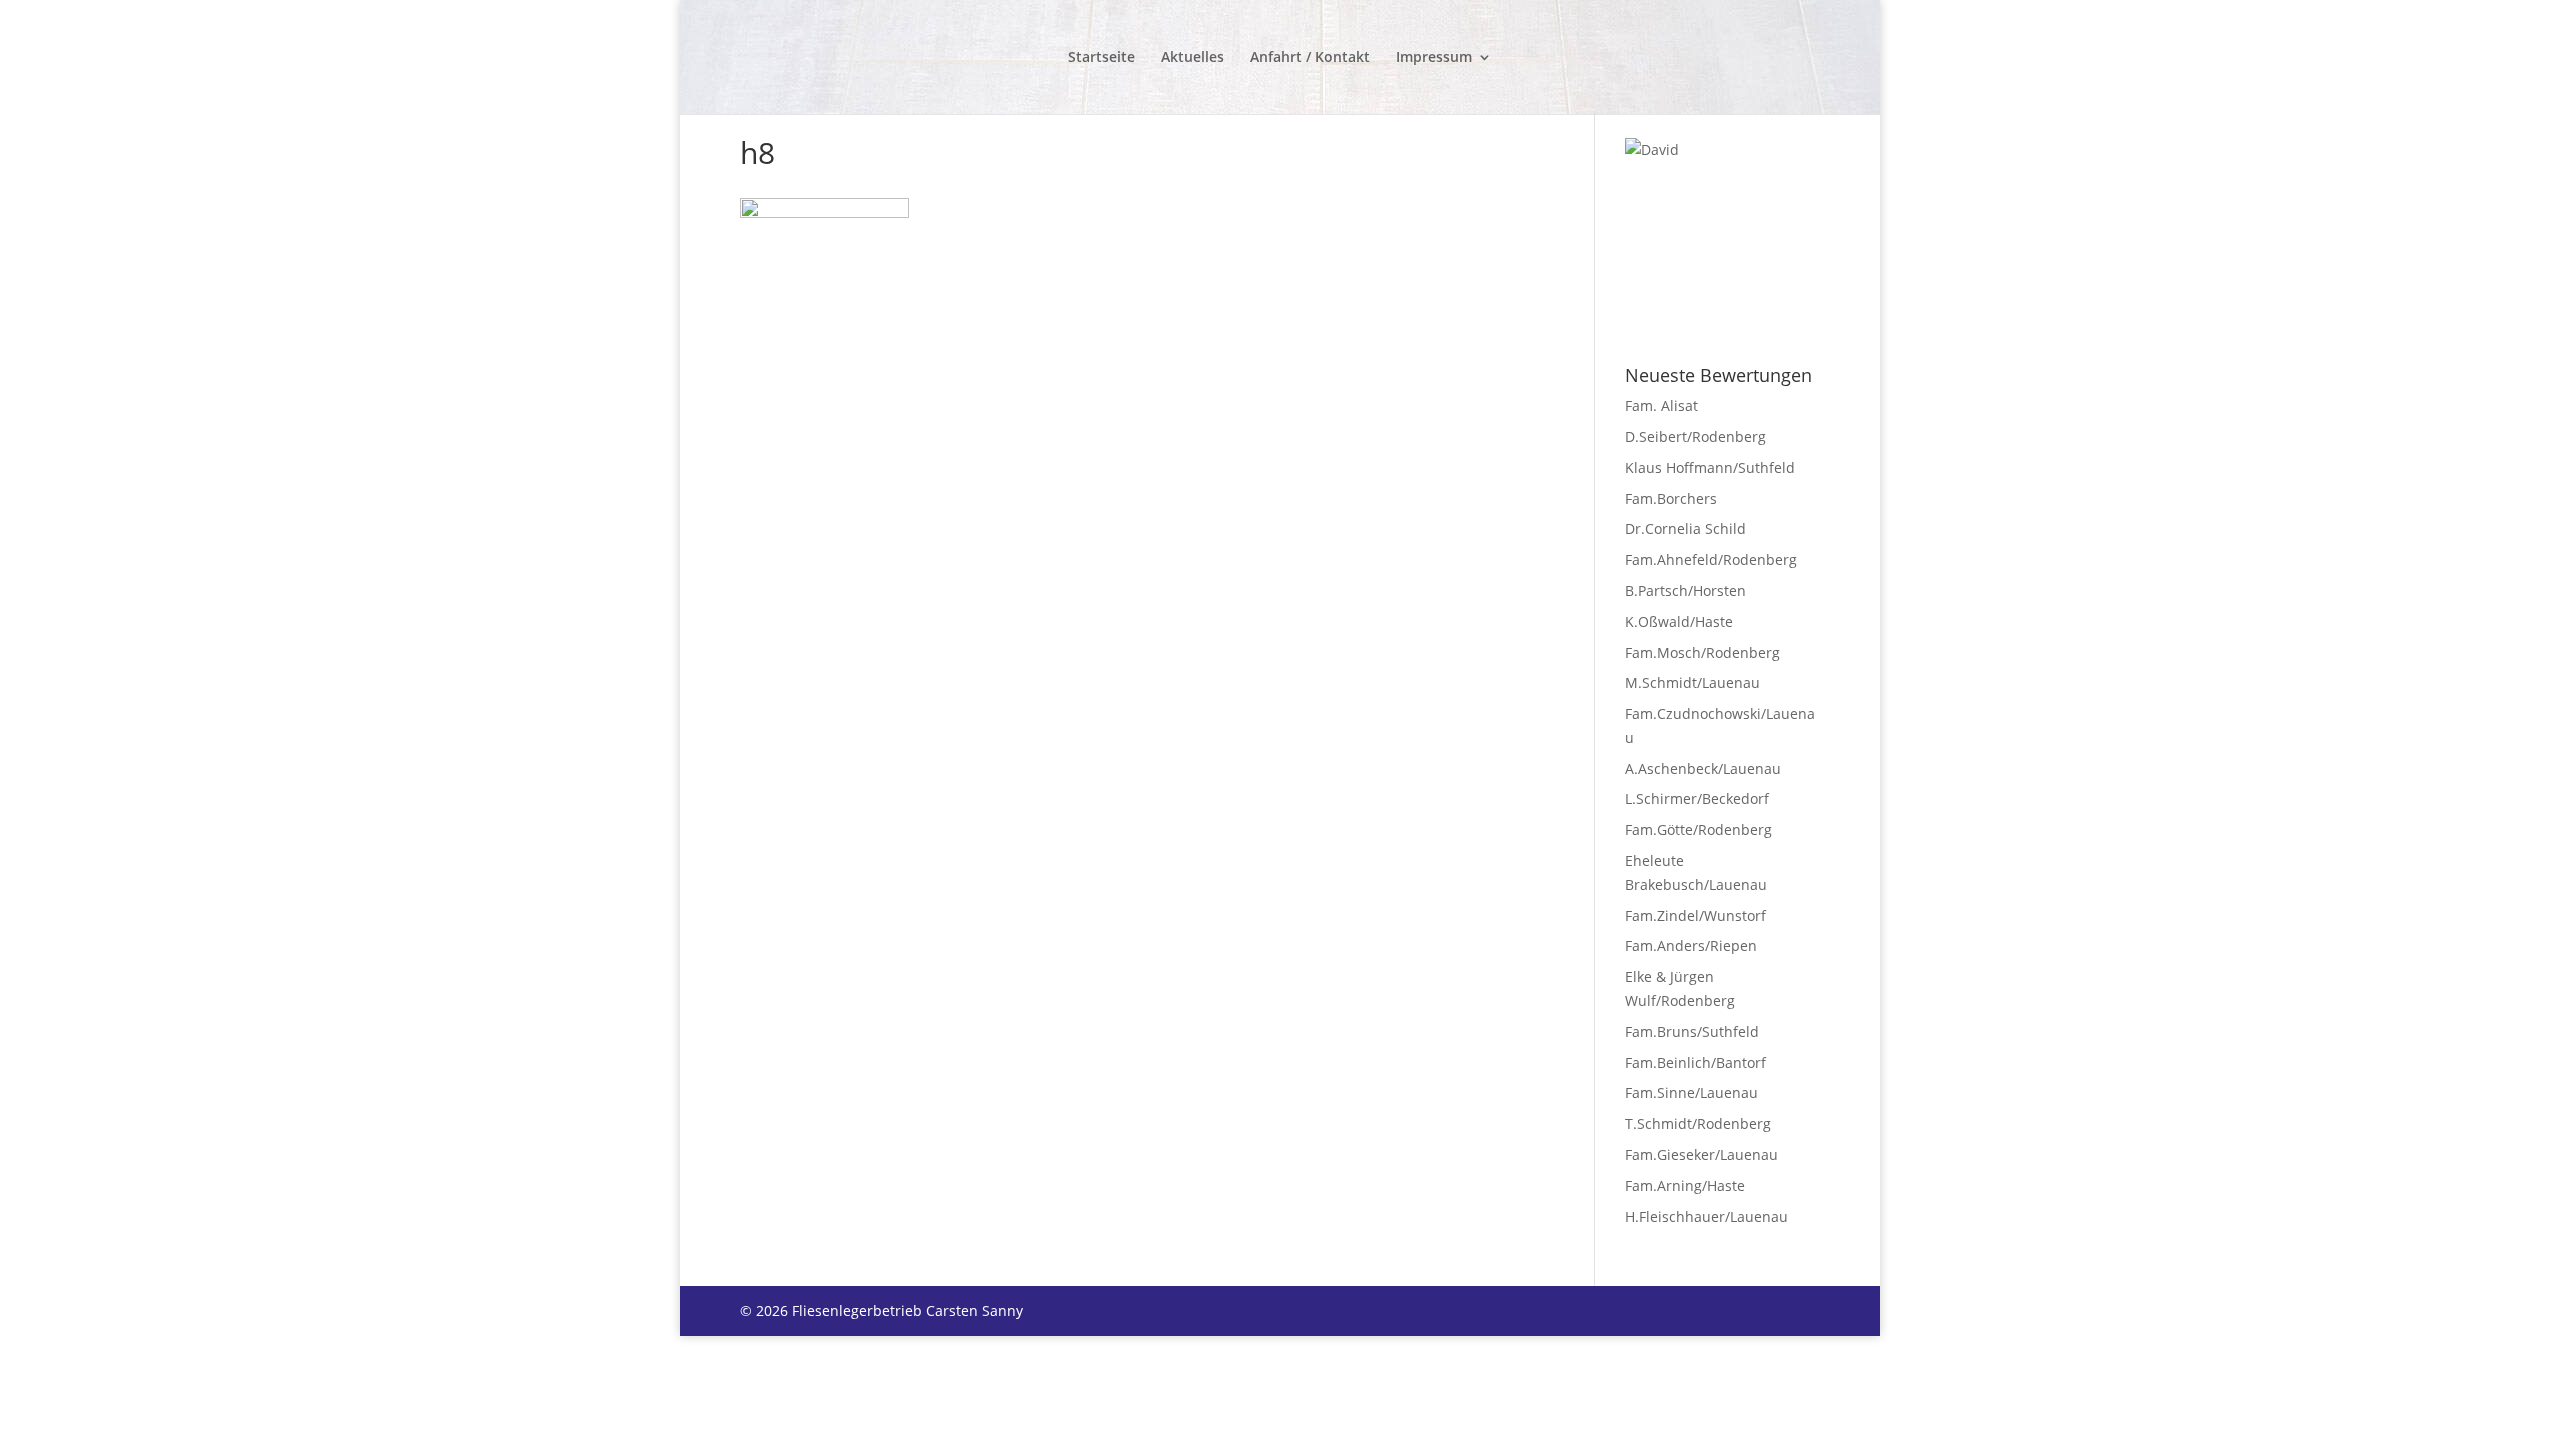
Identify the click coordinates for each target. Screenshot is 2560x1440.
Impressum (1434, 58)
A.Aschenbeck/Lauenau (1703, 768)
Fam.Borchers (1671, 498)
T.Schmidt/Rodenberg (1698, 1123)
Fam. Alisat (1661, 405)
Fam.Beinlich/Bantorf (1695, 1062)
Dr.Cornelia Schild (1685, 528)
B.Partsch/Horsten (1685, 590)
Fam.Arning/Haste (1685, 1185)
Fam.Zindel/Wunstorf (1695, 915)
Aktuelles (1192, 58)
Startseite (1101, 58)
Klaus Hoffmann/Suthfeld (1710, 467)
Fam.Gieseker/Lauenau (1701, 1154)
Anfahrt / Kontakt (1310, 58)
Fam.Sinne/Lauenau (1691, 1092)
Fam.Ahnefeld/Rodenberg (1711, 559)
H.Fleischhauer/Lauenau (1706, 1216)
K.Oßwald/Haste (1679, 621)
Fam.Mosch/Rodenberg (1702, 652)
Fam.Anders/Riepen (1691, 945)
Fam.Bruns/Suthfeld (1692, 1031)
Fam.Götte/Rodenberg (1698, 829)
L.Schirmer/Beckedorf (1697, 798)
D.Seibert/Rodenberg (1695, 436)
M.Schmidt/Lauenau (1692, 682)
